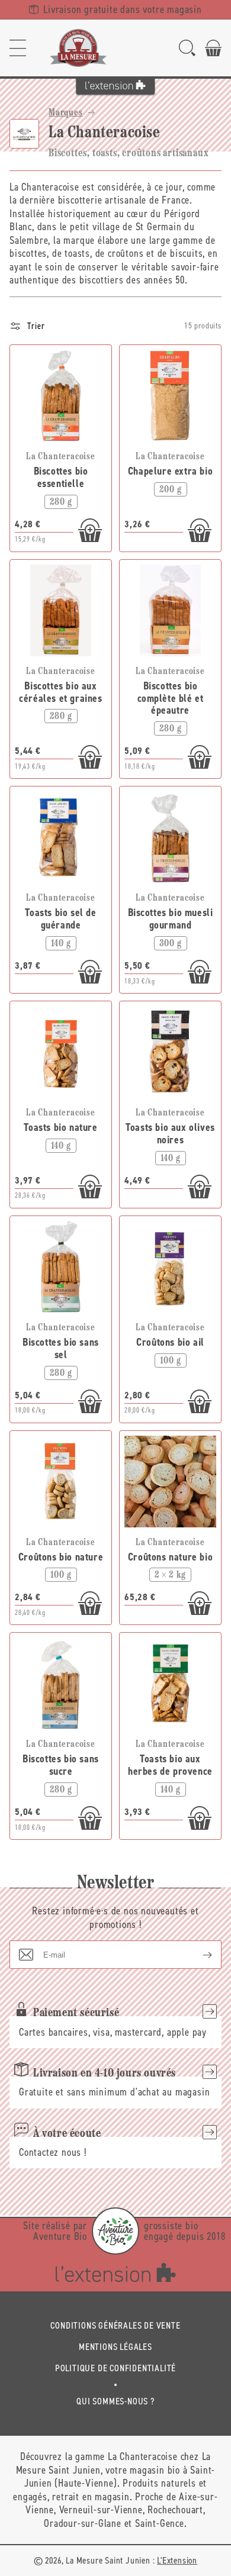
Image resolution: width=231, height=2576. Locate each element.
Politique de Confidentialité (115, 2368)
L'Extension (177, 2560)
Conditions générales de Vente (115, 2325)
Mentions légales (115, 2347)
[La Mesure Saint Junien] (78, 48)
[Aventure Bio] (115, 2231)
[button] (18, 48)
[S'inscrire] (198, 1955)
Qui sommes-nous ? (115, 2401)
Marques (66, 113)
